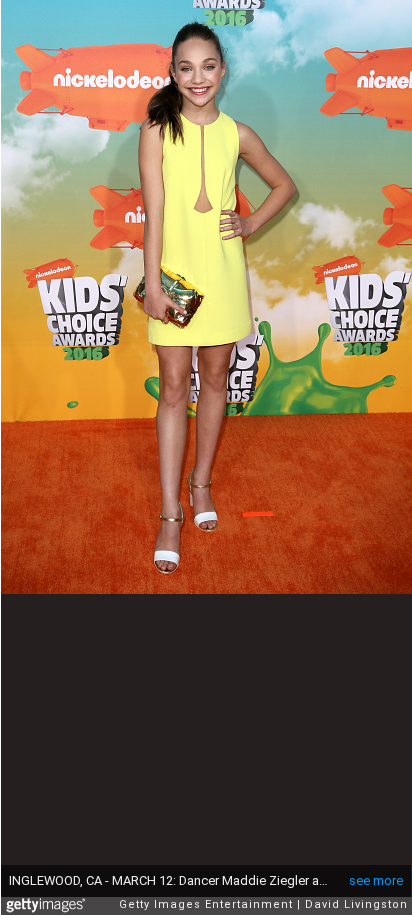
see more (376, 880)
